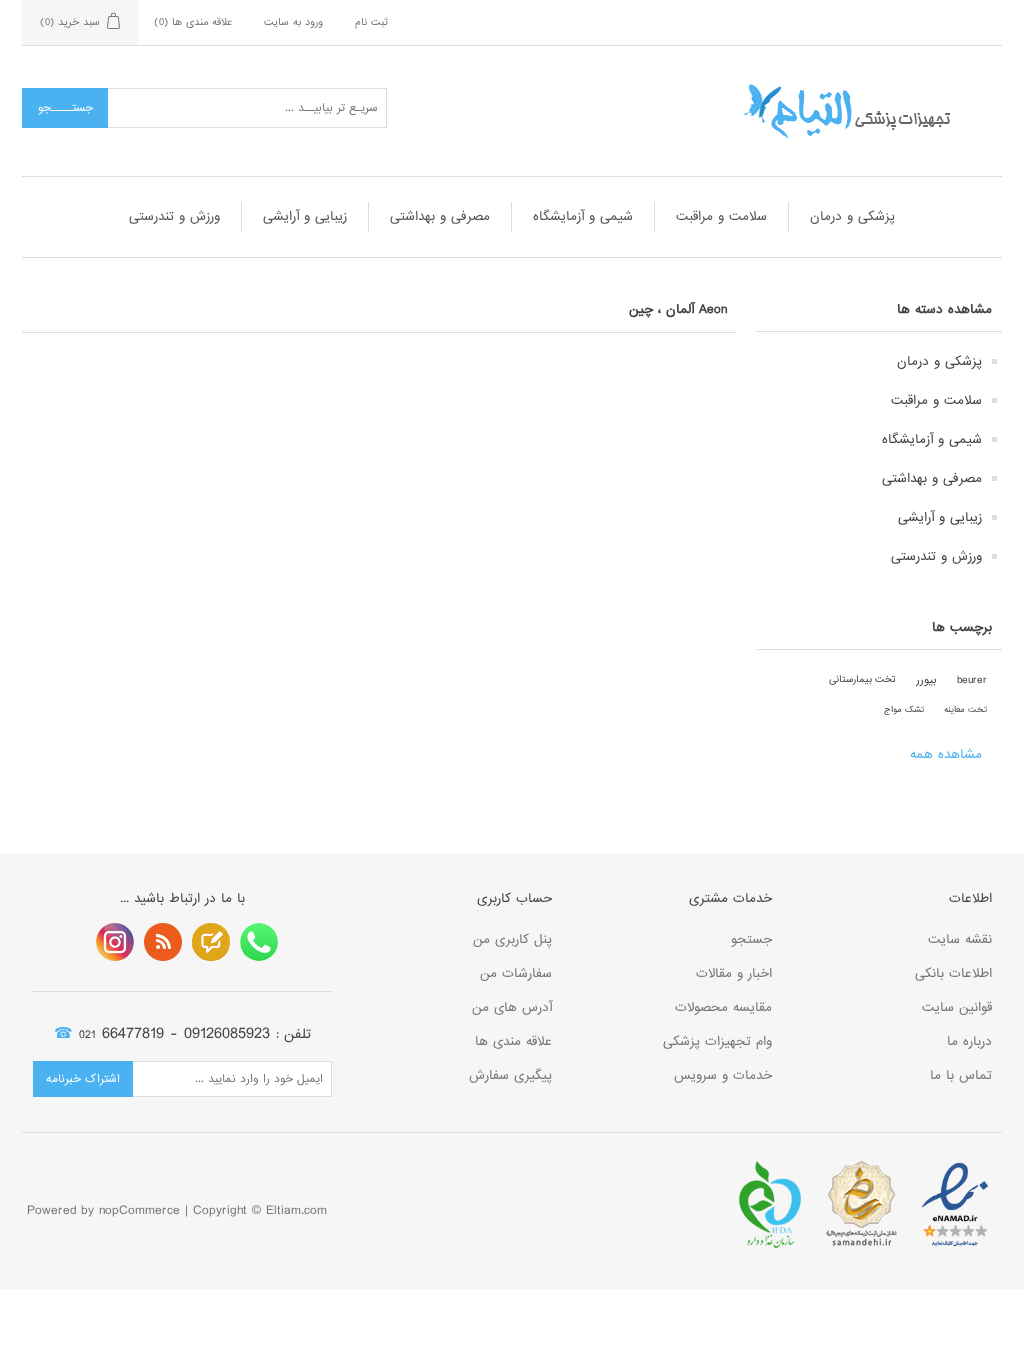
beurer (972, 680)
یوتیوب (115, 942)
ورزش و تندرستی (174, 216)
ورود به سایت (293, 22)
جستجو (751, 939)
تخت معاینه (965, 709)
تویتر (211, 942)
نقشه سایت (960, 939)
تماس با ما (961, 1075)
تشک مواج (904, 709)
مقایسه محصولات (723, 1007)
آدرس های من (512, 1007)
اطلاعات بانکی (953, 973)
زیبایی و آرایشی (305, 216)
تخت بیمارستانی (862, 679)
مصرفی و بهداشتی (440, 216)
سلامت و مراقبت (721, 216)
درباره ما (969, 1041)
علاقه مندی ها (513, 1041)
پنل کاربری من (512, 939)
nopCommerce (139, 1210)
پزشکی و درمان (852, 216)
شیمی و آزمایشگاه (583, 216)
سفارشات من (516, 973)
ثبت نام (371, 22)
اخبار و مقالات (734, 973)
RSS (163, 942)
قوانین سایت (957, 1007)
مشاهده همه (946, 754)
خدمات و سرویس (723, 1075)
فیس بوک (259, 942)
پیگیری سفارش (510, 1075)
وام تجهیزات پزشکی (717, 1041)
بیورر (926, 680)
